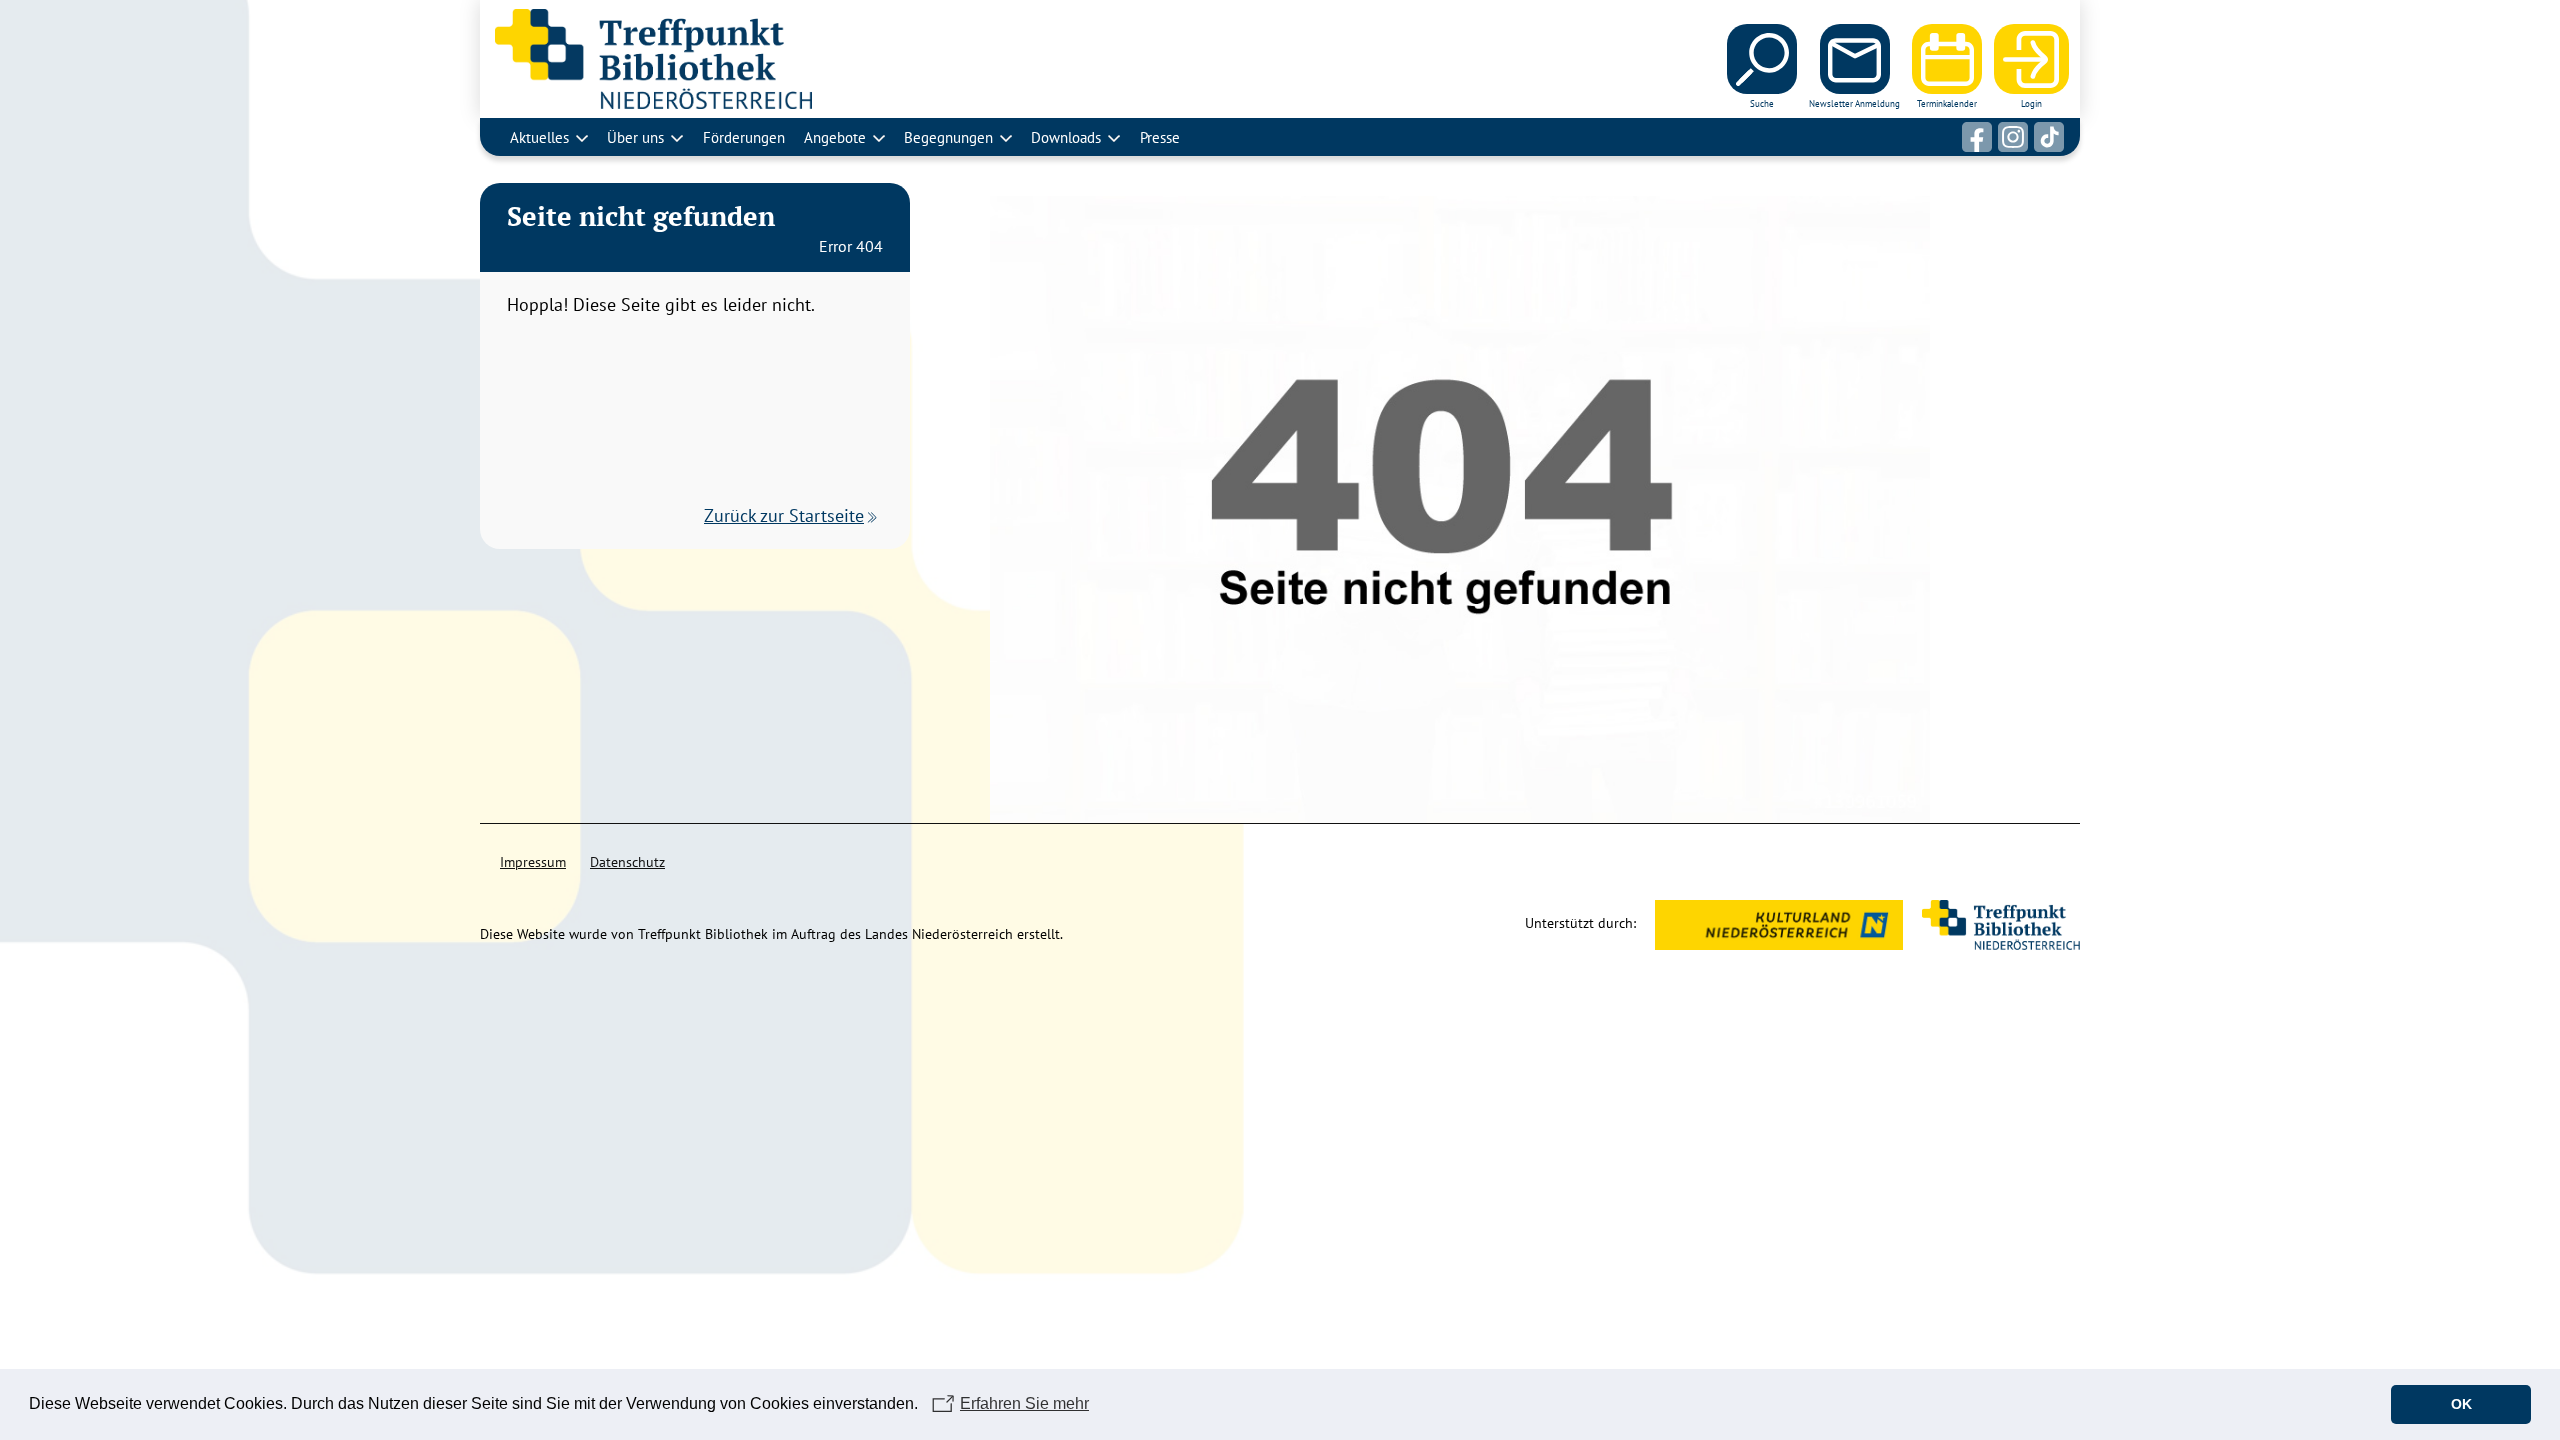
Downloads (1066, 137)
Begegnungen (948, 137)
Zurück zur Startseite (784, 515)
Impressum (533, 862)
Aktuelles (539, 137)
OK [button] (2461, 1404)
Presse (1160, 137)
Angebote (835, 137)
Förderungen (744, 137)
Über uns (635, 137)
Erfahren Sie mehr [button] (1024, 1403)
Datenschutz (627, 862)
